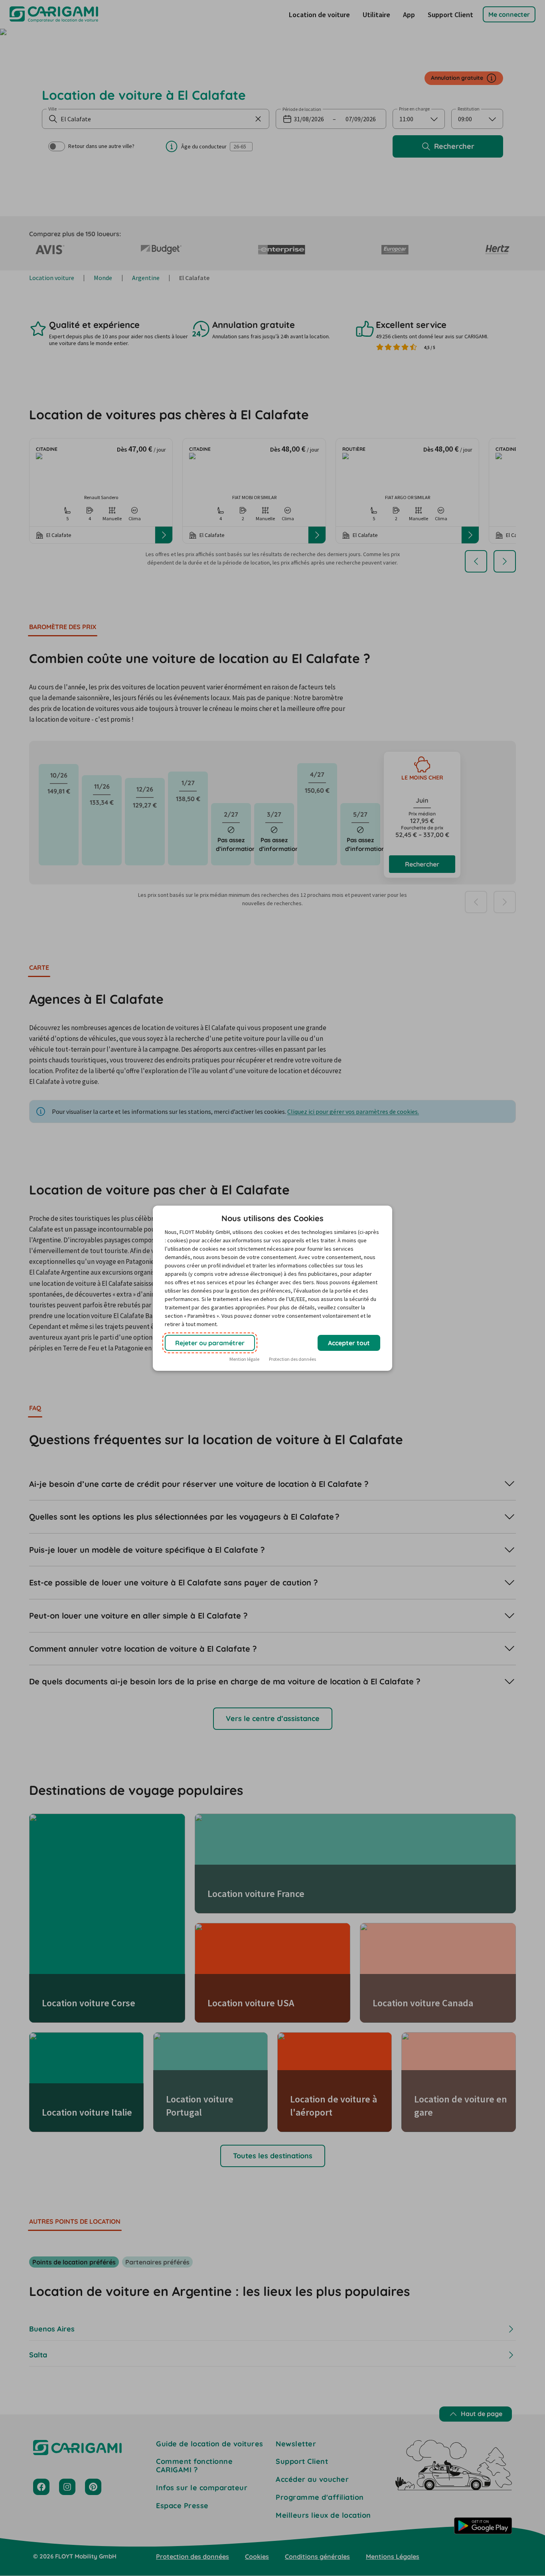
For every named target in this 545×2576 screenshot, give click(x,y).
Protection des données (292, 1359)
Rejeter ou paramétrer (210, 1343)
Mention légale (244, 1359)
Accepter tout (349, 1343)
